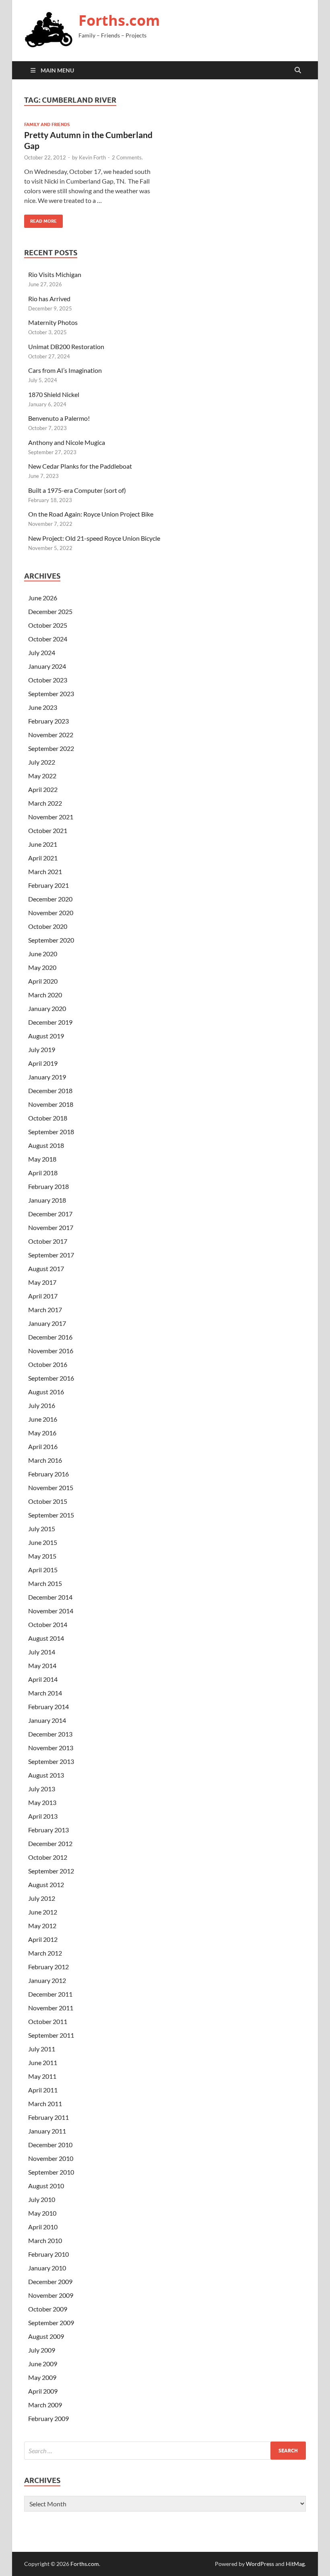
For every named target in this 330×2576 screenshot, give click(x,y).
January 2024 (47, 666)
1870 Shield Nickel (54, 394)
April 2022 (43, 789)
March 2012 (45, 1953)
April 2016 (43, 1446)
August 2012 (46, 1884)
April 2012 (43, 1939)
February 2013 (48, 1830)
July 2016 (42, 1405)
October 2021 (48, 830)
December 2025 (50, 611)
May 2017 (42, 1282)
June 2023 (43, 707)
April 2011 (43, 2090)
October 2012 (48, 1857)
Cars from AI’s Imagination (65, 370)
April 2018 (43, 1173)
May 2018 (42, 1159)
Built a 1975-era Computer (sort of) (77, 490)
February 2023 (48, 721)
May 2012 (42, 1926)
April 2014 (43, 1679)
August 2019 (46, 1036)
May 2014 (42, 1665)
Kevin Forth (92, 157)
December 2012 (50, 1843)
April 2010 (43, 2227)
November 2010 (51, 2158)
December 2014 (50, 1597)
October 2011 (48, 2021)
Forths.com (119, 20)
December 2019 (50, 1022)
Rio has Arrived (49, 299)
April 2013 (43, 1816)
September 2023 (51, 694)
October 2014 (48, 1624)
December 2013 (50, 1734)
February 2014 (48, 1707)
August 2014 (46, 1638)
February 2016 (48, 1474)
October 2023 (48, 680)
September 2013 (51, 1761)
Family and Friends (47, 124)
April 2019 (43, 1063)
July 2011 (42, 2049)
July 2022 (42, 762)
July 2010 (42, 2199)
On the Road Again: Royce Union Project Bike (91, 514)
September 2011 (51, 2035)
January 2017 (47, 1323)
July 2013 (42, 1789)
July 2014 (42, 1652)
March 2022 (45, 803)
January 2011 (47, 2131)
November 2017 (51, 1227)
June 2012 (43, 1912)
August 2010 (46, 2186)
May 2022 (42, 776)
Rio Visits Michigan (55, 274)
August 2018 (46, 1145)
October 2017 (48, 1241)
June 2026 (43, 598)
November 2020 (51, 913)
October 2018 (48, 1118)
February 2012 (48, 1967)
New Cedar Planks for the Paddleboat (80, 466)
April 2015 (43, 1570)
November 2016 (51, 1351)
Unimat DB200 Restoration (66, 346)
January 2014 (47, 1720)
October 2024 (48, 639)
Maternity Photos (53, 322)
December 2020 (50, 899)
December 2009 (50, 2281)
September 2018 (51, 1132)
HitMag (295, 2564)
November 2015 (51, 1488)
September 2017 (51, 1255)
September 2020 (51, 940)
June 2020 (43, 954)
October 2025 (48, 625)
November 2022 (51, 735)
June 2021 (43, 844)
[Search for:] (165, 2451)
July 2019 (42, 1049)
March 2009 (45, 2405)
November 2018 (51, 1104)
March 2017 (45, 1310)
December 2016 (50, 1337)
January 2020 (47, 1008)
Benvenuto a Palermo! (59, 418)
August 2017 (46, 1268)
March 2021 (45, 871)
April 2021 (43, 858)
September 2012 (51, 1871)
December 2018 (50, 1091)
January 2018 (47, 1200)
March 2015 (45, 1583)
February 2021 (48, 885)
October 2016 (48, 1364)
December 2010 (50, 2145)
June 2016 (43, 1419)
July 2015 (42, 1529)
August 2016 (46, 1392)
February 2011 (48, 2117)
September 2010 (51, 2172)
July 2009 (42, 2350)
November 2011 (51, 2008)
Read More (40, 219)
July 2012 (42, 1898)
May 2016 (42, 1433)
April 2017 (43, 1296)
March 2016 (45, 1460)
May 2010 (42, 2213)
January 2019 (47, 1077)
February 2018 (48, 1186)
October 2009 (48, 2309)
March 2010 (45, 2240)
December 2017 (50, 1214)
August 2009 (46, 2336)
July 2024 (42, 652)
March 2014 (45, 1693)
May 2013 (42, 1802)
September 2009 (51, 2323)
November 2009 (51, 2295)
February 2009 (48, 2418)
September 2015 (51, 1515)
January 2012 (47, 1980)
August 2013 (46, 1775)
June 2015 (43, 1542)
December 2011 (50, 1994)
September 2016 (51, 1378)
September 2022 (51, 748)
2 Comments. (127, 157)
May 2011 (42, 2076)
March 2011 (45, 2104)
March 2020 (45, 995)
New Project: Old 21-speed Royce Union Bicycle (94, 538)
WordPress (260, 2564)
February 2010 (48, 2254)
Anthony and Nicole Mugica (67, 442)
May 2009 (42, 2377)
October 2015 (48, 1501)
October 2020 (48, 926)
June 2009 (43, 2364)
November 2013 (51, 1748)
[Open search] (298, 70)
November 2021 (51, 817)
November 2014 (51, 1611)
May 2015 (42, 1556)
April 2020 (43, 981)
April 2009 (43, 2391)
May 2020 (42, 967)
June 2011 (43, 2062)
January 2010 (47, 2268)
